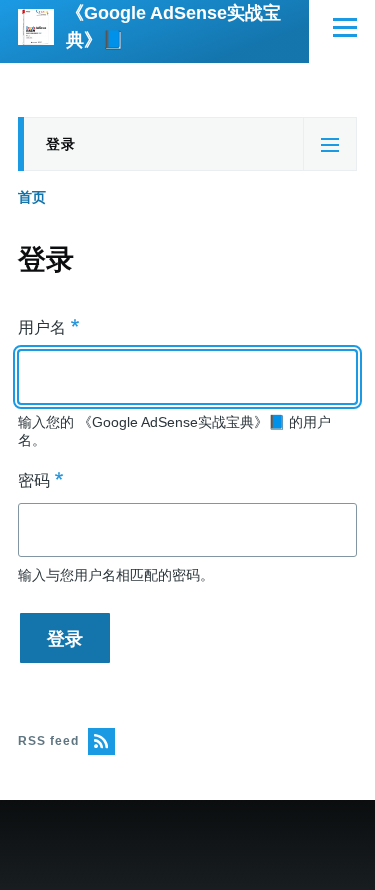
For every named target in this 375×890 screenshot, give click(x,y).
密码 (34, 480)
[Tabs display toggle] (330, 144)
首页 (32, 197)
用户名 (42, 327)
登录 (61, 153)
